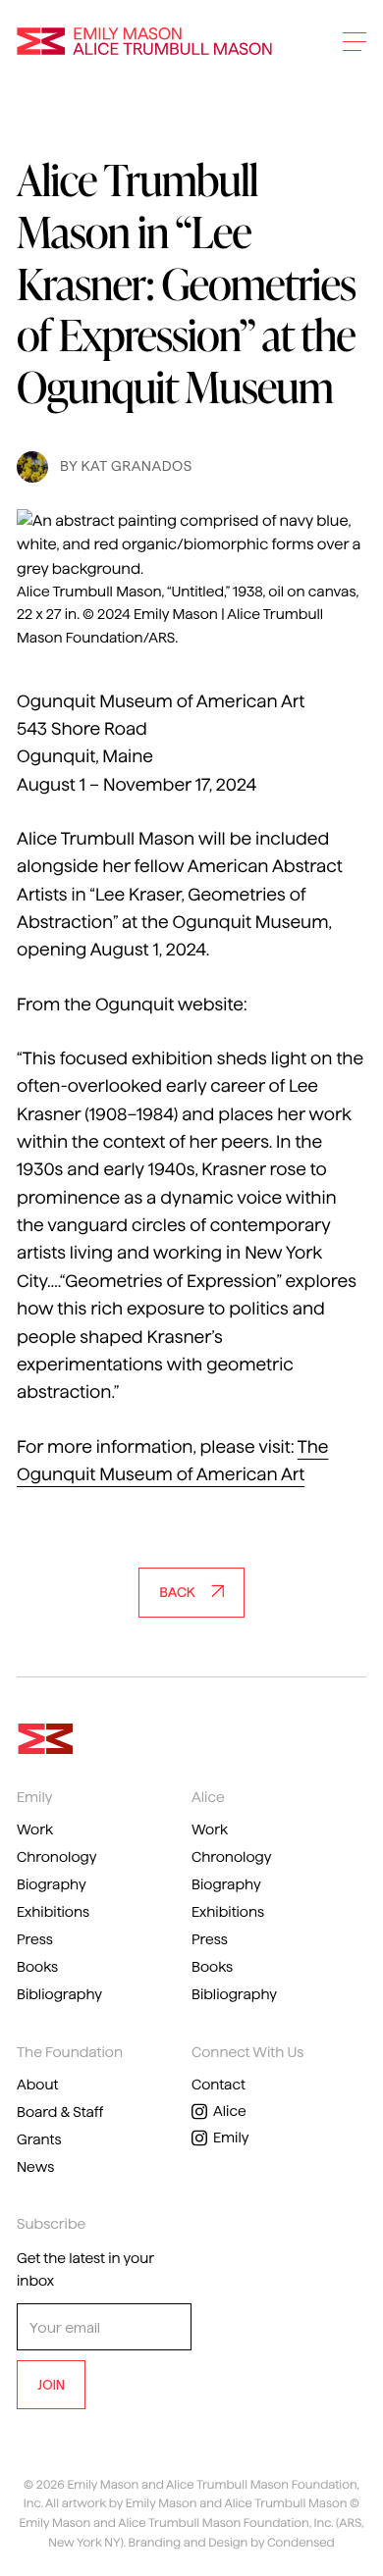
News (35, 2167)
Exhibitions (53, 1912)
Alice (230, 2111)
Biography (52, 1884)
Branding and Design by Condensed (232, 2543)
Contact (219, 2085)
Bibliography (59, 1994)
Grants (39, 2139)
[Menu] (355, 41)
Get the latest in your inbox (85, 2269)
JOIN (51, 2385)
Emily (231, 2138)
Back (177, 1592)
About (37, 2085)
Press (35, 1939)
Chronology (56, 1857)
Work (35, 1829)
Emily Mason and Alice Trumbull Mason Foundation (144, 41)
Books (37, 1967)
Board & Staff (60, 2112)
